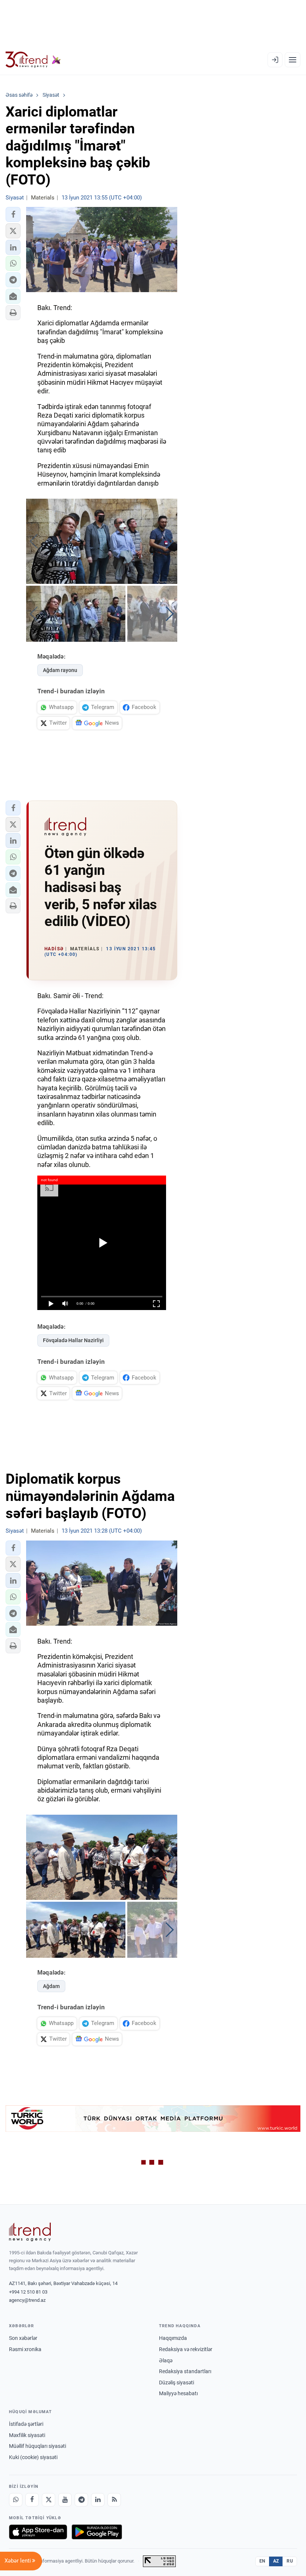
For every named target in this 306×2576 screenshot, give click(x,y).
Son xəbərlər (23, 2338)
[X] (49, 2500)
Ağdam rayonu (60, 670)
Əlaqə (166, 2360)
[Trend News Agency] (30, 2232)
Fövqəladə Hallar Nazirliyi (73, 1340)
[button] (13, 214)
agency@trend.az (27, 2300)
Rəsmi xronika (25, 2349)
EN (262, 2561)
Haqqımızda (173, 2338)
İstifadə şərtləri (26, 2424)
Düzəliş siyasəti (177, 2383)
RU (290, 2561)
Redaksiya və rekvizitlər (186, 2349)
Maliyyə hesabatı (178, 2393)
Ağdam (51, 1986)
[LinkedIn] (98, 2500)
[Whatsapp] (16, 2500)
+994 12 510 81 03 (28, 2292)
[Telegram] (81, 2500)
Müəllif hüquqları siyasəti (38, 2446)
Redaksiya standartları (185, 2371)
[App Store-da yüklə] (38, 2532)
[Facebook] (32, 2500)
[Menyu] (293, 60)
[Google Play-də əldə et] (97, 2532)
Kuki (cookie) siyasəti (33, 2457)
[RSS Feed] (114, 2500)
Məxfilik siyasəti (27, 2435)
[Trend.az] (33, 60)
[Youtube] (65, 2500)
